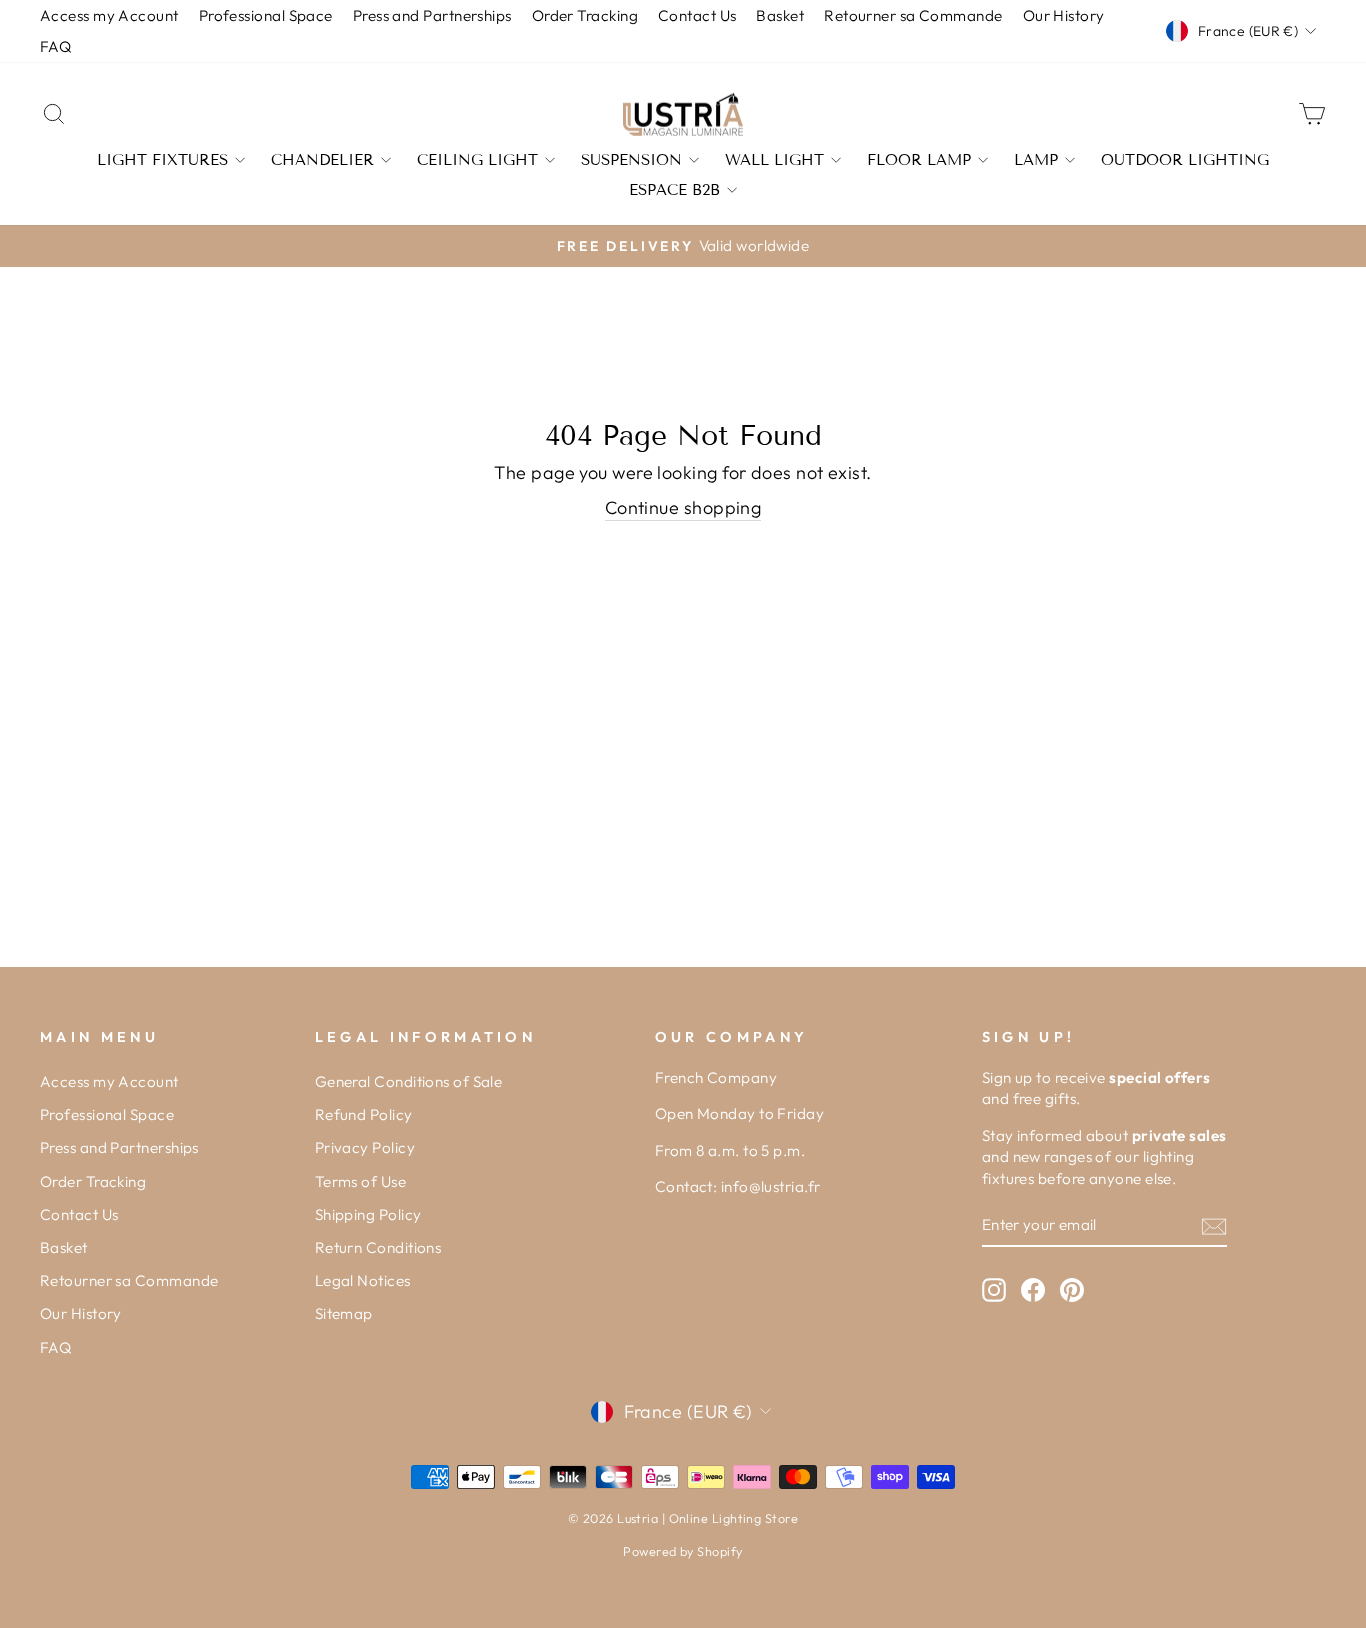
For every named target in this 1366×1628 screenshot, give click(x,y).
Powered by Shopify (682, 1551)
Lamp (1036, 160)
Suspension (631, 160)
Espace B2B (674, 190)
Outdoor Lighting (1185, 160)
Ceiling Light (477, 160)
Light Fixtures (162, 160)
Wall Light (774, 160)
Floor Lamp (919, 160)
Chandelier (322, 160)
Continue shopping (683, 507)
